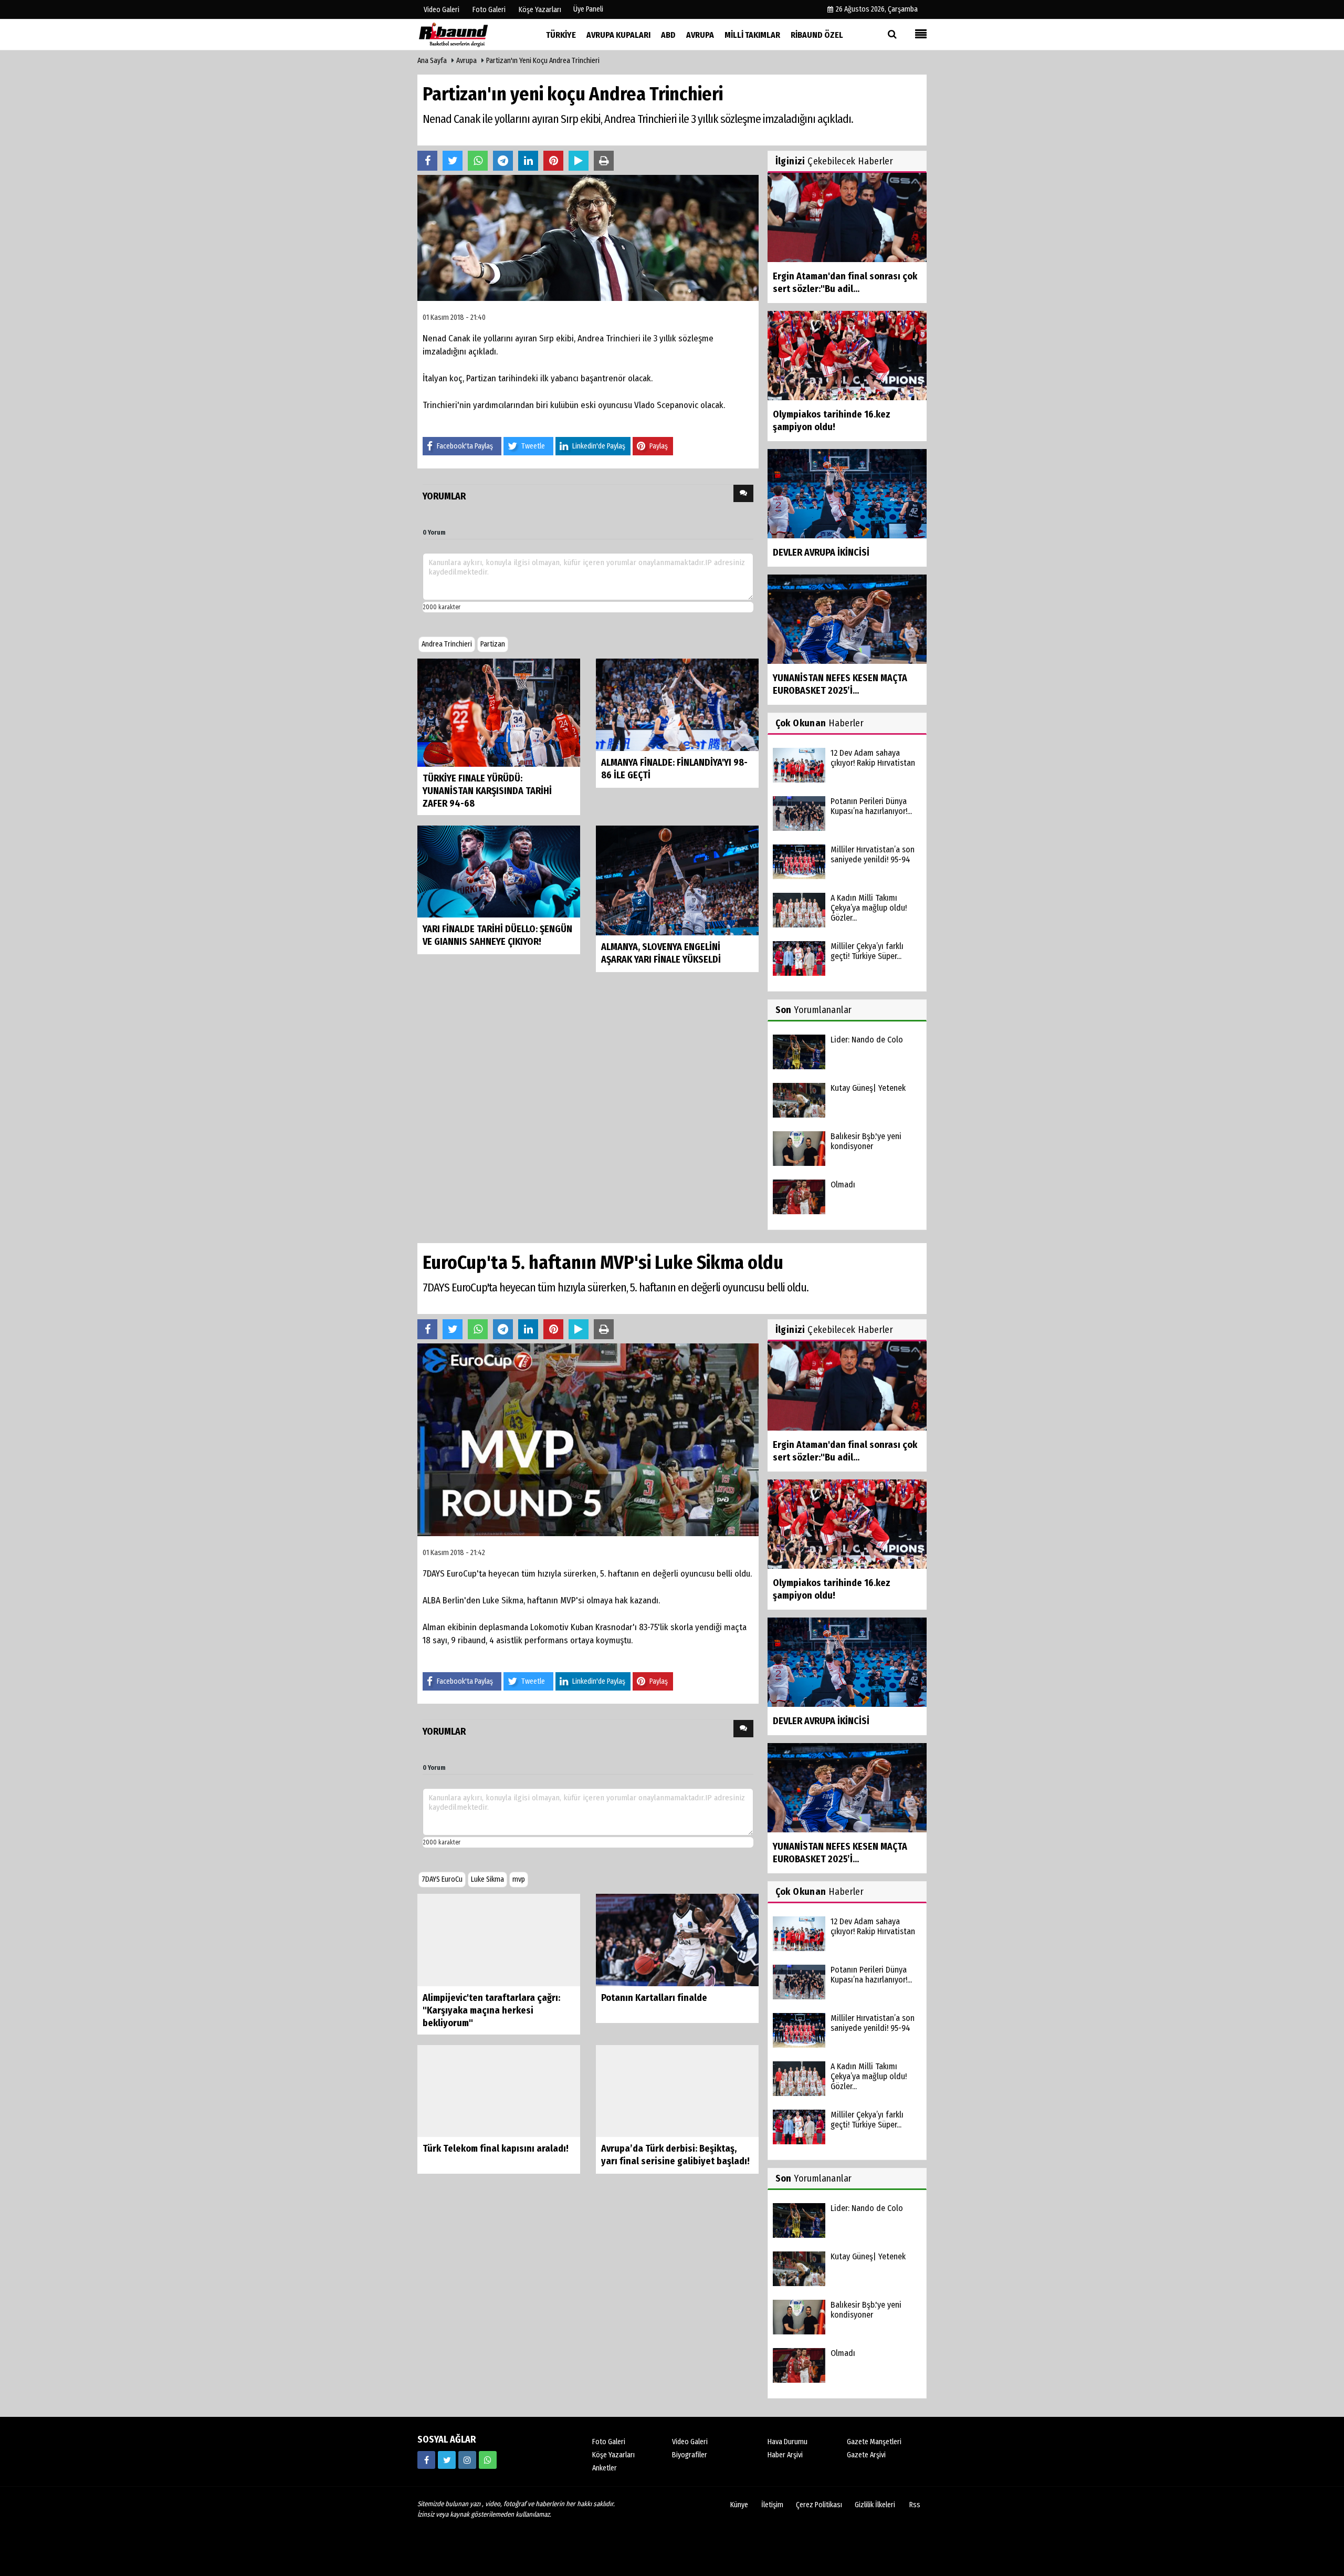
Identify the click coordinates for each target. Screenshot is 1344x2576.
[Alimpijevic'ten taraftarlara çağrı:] (499, 1940)
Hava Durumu (787, 2442)
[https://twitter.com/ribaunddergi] (447, 2460)
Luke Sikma (487, 1879)
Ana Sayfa (432, 61)
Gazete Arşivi (866, 2455)
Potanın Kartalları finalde (654, 1998)
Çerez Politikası (819, 2505)
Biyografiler (690, 2455)
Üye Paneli (588, 9)
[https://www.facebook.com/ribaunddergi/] (426, 2460)
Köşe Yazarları (613, 2455)
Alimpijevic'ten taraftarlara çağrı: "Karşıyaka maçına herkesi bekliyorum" (491, 2010)
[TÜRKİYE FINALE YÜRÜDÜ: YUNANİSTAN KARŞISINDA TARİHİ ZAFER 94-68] (499, 712)
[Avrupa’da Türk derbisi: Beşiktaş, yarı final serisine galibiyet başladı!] (677, 2090)
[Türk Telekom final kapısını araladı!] (499, 2090)
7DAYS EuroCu (442, 1879)
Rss (915, 2505)
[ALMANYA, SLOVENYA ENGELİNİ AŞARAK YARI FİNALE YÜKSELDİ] (677, 880)
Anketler (605, 2468)
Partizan (493, 644)
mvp (519, 1879)
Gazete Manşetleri (874, 2442)
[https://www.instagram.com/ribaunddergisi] (467, 2460)
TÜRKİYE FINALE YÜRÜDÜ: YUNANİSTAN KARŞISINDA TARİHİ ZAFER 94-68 (487, 791)
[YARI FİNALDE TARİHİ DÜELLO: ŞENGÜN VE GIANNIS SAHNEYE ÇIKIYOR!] (499, 871)
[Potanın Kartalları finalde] (677, 1940)
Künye (739, 2505)
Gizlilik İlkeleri (875, 2505)
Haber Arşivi (785, 2455)
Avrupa (466, 61)
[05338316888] (488, 2460)
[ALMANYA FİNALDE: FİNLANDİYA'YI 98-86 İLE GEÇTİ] (677, 704)
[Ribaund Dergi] (470, 34)
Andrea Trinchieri (447, 644)
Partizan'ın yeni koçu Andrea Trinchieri (543, 61)
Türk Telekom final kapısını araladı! (496, 2149)
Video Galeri (690, 2442)
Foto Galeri (609, 2442)
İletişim (772, 2505)
